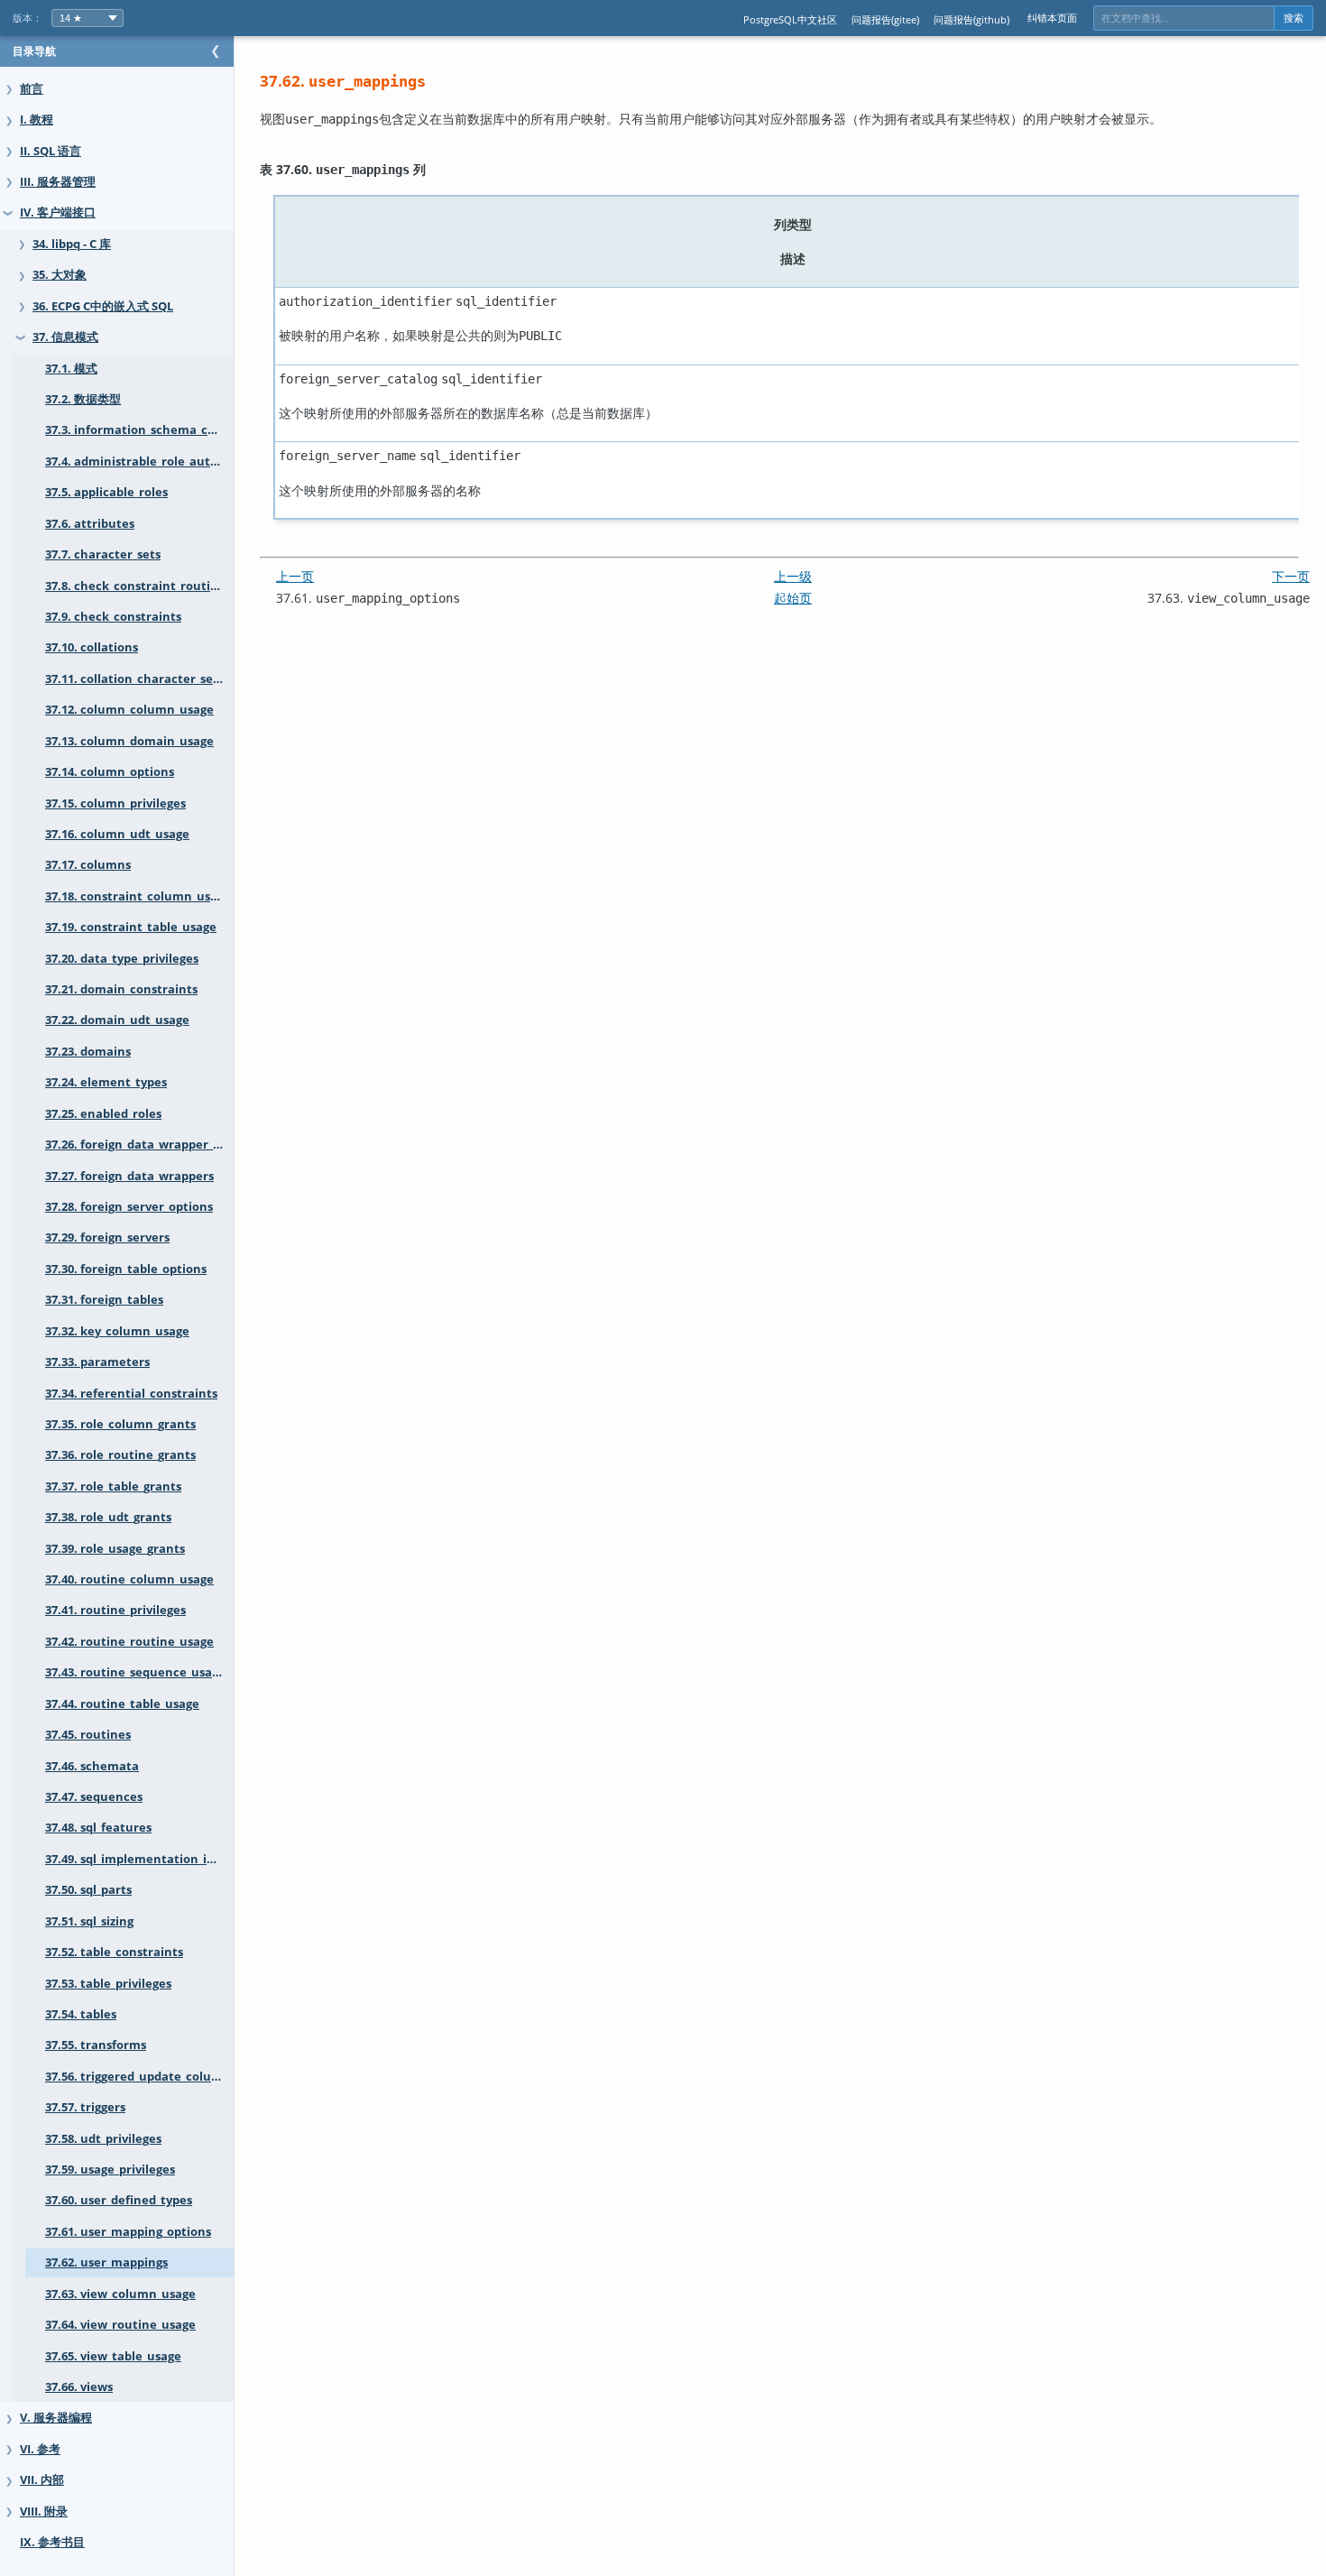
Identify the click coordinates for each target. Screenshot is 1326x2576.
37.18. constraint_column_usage (138, 896)
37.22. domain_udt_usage (117, 1020)
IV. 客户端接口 (58, 212)
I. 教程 (37, 120)
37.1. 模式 (71, 369)
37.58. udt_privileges (103, 2139)
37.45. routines (88, 1735)
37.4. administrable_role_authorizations (139, 462)
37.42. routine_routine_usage (129, 1642)
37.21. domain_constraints (121, 989)
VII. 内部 (42, 2480)
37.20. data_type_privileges (122, 959)
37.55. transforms (96, 2045)
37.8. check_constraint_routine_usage (139, 586)
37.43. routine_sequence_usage (135, 1672)
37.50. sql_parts (88, 1890)
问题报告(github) (971, 19)
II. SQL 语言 (51, 151)
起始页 (793, 598)
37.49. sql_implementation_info (136, 1859)
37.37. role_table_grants (113, 1487)
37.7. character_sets (103, 554)
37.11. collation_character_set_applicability (139, 679)
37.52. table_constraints (114, 1952)
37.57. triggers (85, 2107)
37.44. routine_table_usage (122, 1704)
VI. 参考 (40, 2449)
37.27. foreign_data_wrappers (129, 1176)
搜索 (1294, 18)
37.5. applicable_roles (106, 492)
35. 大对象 (60, 275)
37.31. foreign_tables (104, 1300)
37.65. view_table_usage (113, 2356)
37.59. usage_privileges (110, 2170)
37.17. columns (88, 865)
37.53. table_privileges (108, 1984)
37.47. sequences (94, 1797)
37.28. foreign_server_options (129, 1207)
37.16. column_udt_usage (117, 834)
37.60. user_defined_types (119, 2200)
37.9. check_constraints (113, 617)
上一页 (295, 576)
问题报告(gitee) (885, 19)
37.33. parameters (97, 1362)
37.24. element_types (106, 1082)
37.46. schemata (92, 1766)
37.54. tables (81, 2014)
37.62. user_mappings (106, 2262)
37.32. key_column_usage (117, 1331)
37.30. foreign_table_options (126, 1269)
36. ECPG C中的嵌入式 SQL (103, 306)
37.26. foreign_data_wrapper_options (139, 1145)
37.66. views (79, 2387)
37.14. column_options (110, 772)
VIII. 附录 (44, 2511)
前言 (32, 89)
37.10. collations (92, 647)
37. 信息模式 (65, 337)
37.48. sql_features (98, 1828)
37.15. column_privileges (115, 803)
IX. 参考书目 (52, 2542)
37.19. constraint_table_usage (131, 927)
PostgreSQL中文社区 (790, 19)
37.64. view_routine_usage (120, 2325)
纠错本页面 (1052, 18)
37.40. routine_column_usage (129, 1579)
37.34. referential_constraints (131, 1394)
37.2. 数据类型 (83, 399)
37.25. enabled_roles (103, 1114)
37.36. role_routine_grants (120, 1455)
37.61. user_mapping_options (128, 2232)
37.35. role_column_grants (120, 1424)
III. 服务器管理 (58, 182)
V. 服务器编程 (56, 2418)
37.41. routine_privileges (115, 1610)
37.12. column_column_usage (129, 710)
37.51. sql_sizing (89, 1921)
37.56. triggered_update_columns (139, 2077)
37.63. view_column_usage (120, 2294)
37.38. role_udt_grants (108, 1517)
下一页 (1291, 576)
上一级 (793, 576)
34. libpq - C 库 (72, 244)
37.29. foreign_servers (107, 1237)
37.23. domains (88, 1052)
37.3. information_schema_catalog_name (139, 430)
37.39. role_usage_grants (115, 1549)
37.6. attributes (90, 524)
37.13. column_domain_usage (129, 741)
